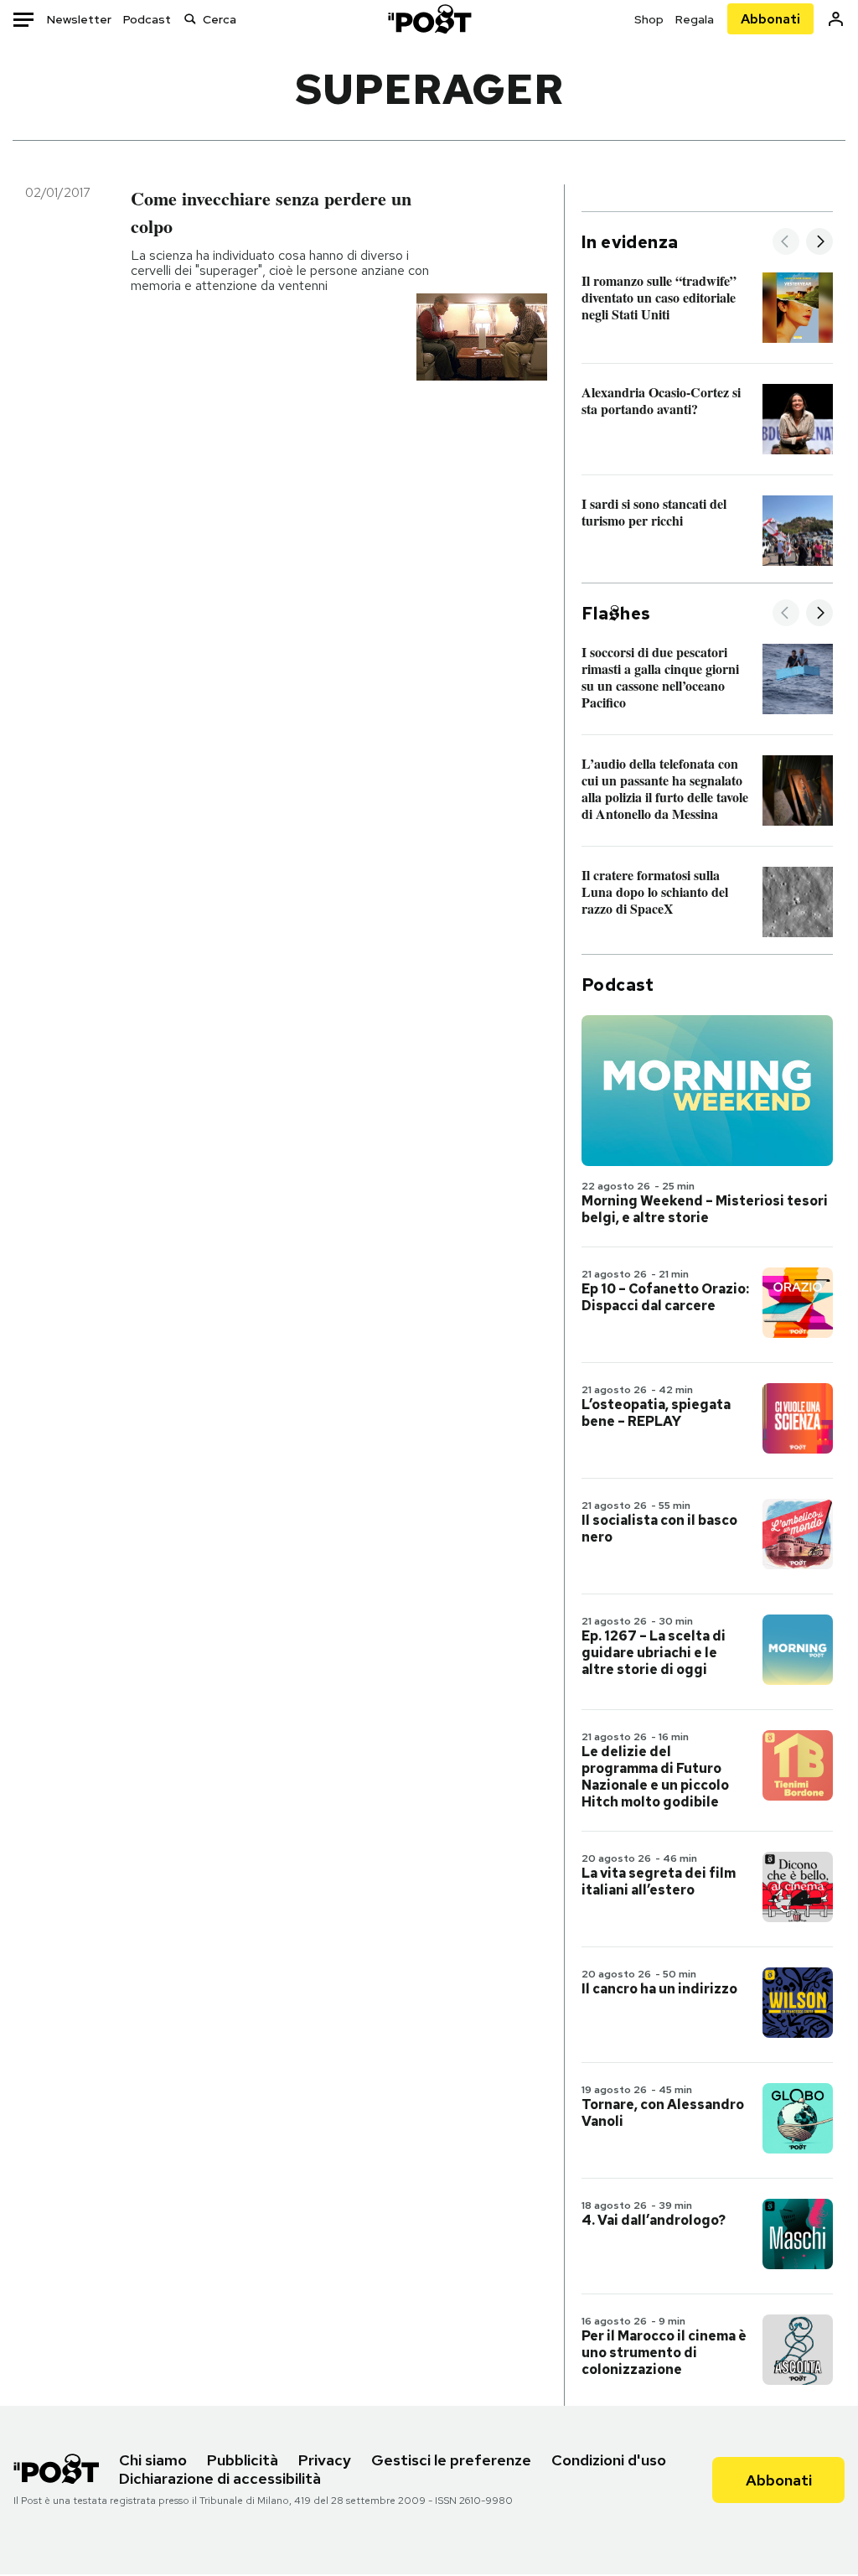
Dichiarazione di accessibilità (220, 2478)
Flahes (616, 614)
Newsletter (79, 19)
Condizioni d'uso (609, 2460)
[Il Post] (429, 19)
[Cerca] (190, 19)
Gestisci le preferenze (451, 2460)
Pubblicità (243, 2460)
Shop (649, 19)
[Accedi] (836, 19)
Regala (695, 19)
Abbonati (770, 19)
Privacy (325, 2460)
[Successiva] (819, 243)
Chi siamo (153, 2460)
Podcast (147, 19)
